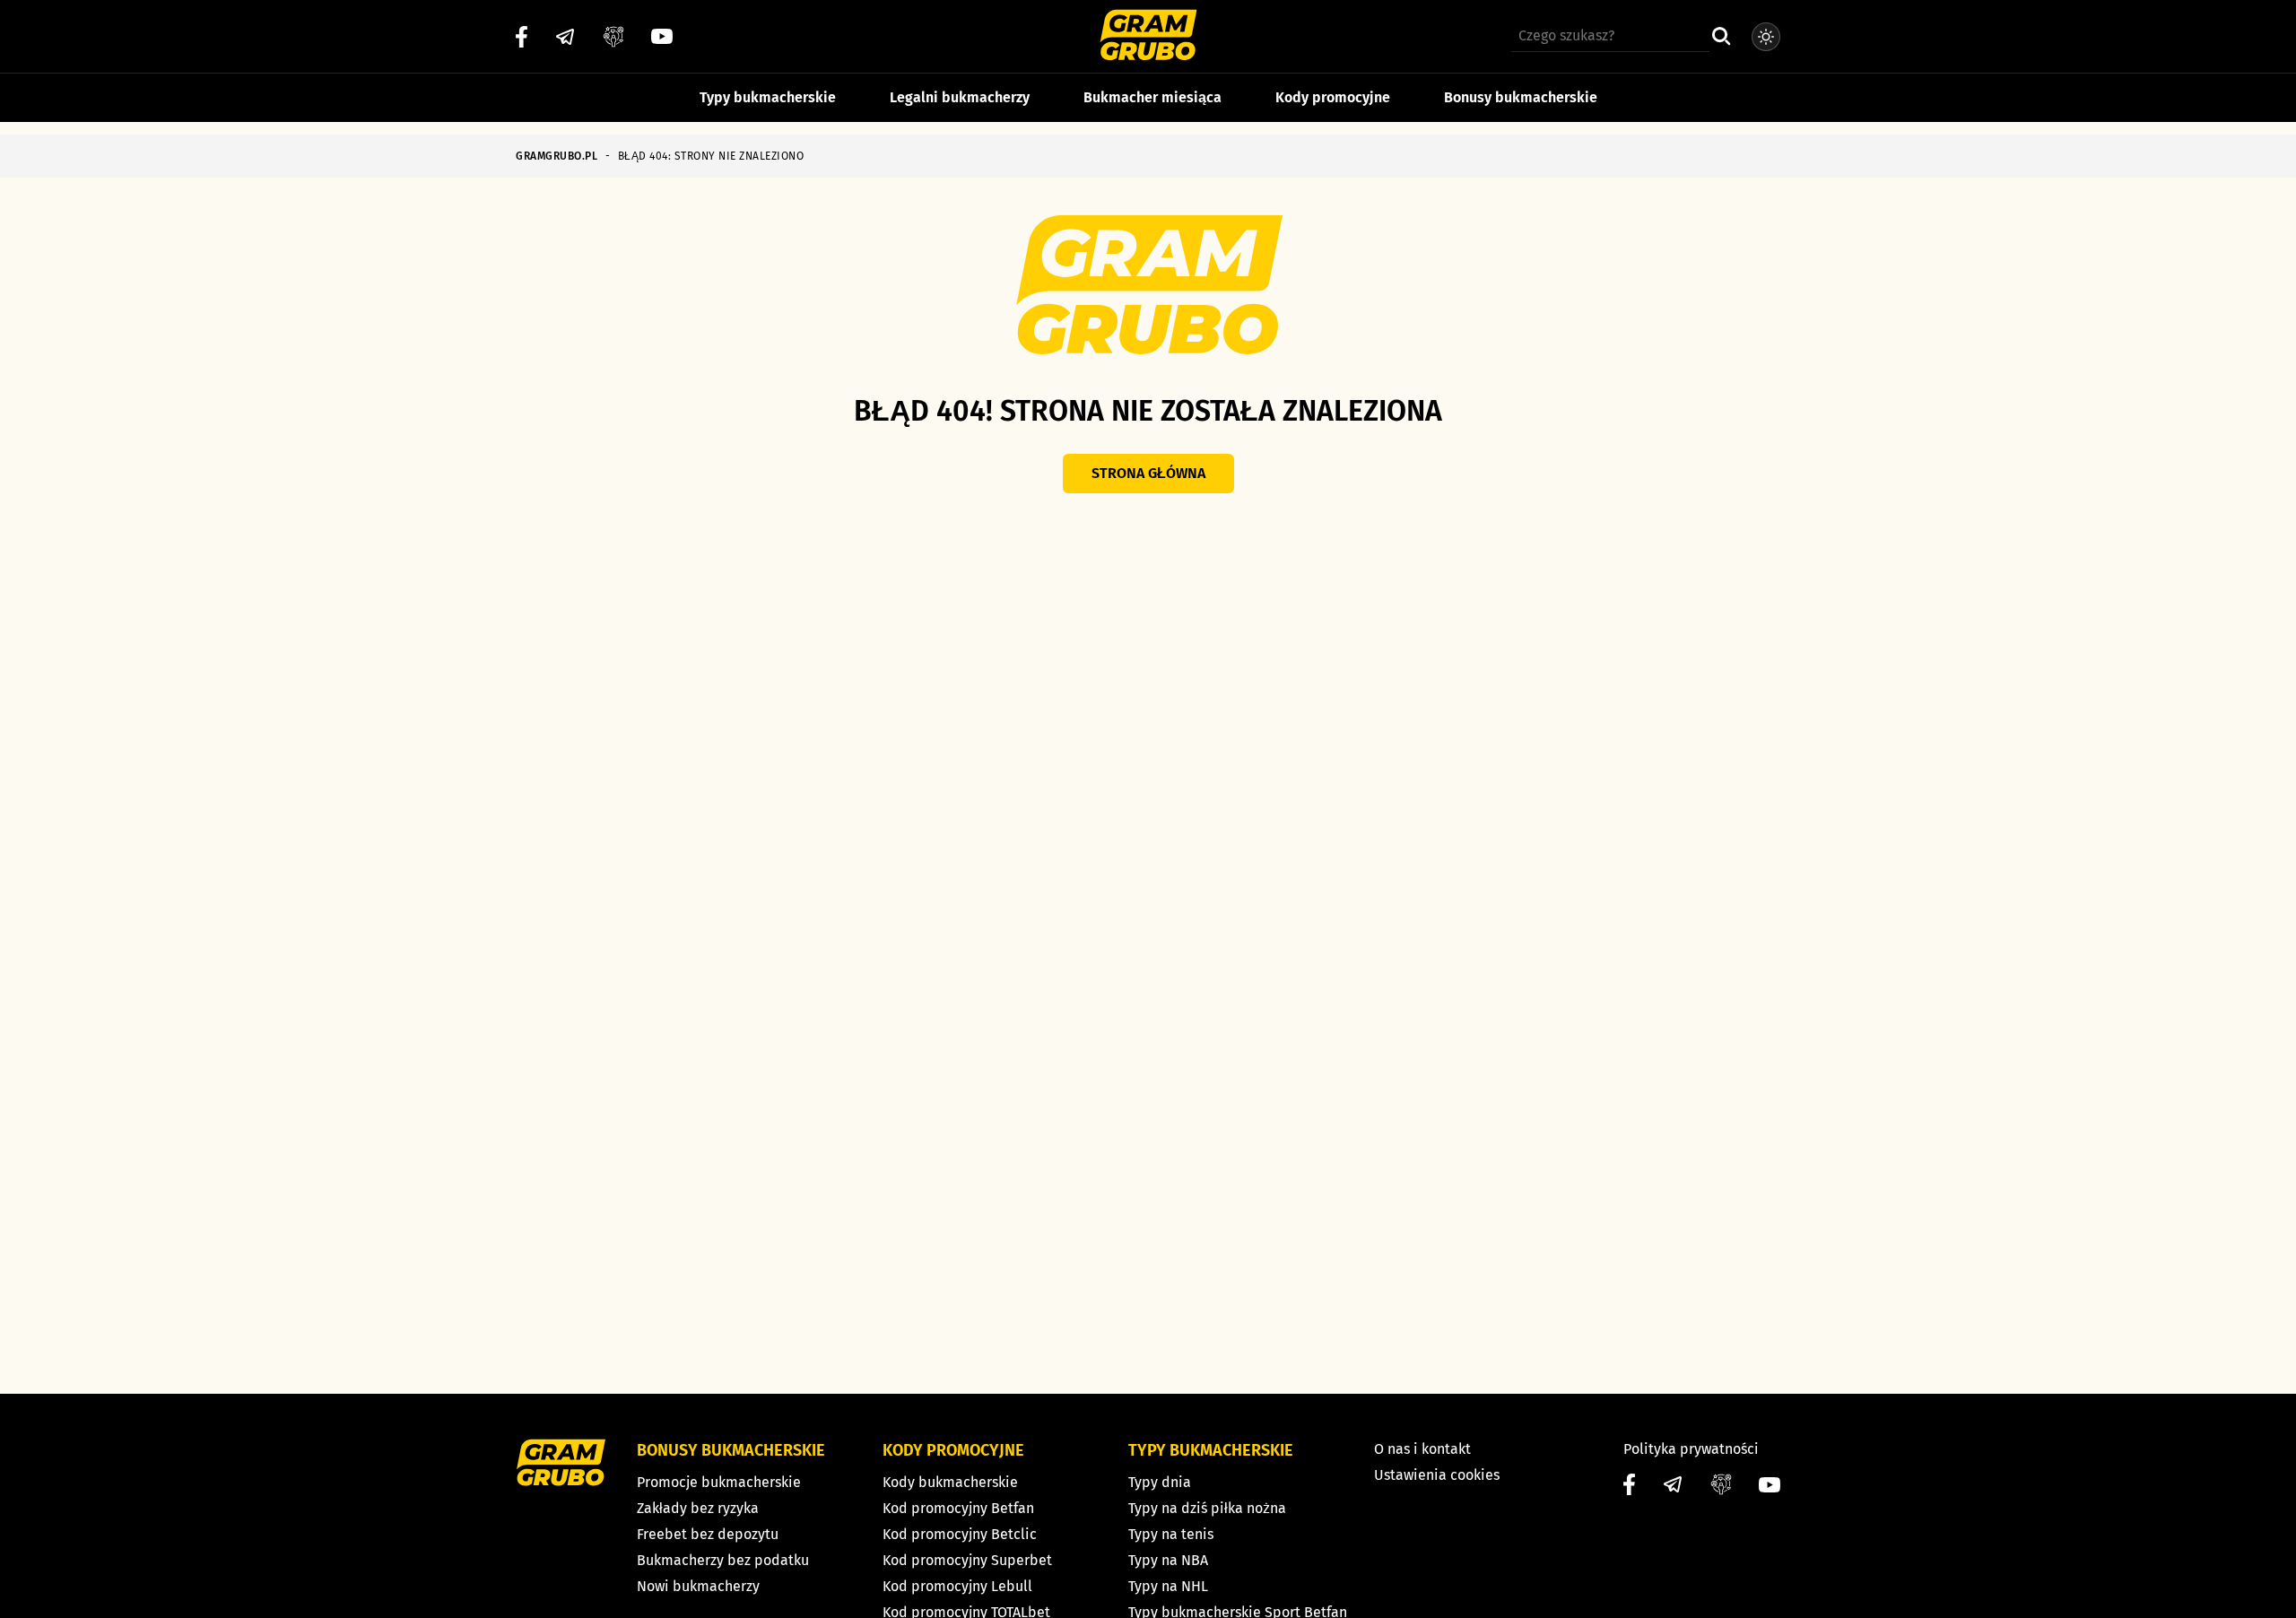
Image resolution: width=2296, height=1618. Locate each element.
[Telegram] (565, 37)
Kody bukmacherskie (950, 1482)
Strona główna (1148, 473)
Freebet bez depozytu (708, 1534)
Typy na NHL (1168, 1586)
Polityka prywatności (1691, 1449)
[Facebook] (522, 37)
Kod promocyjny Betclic (960, 1534)
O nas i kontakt (1422, 1449)
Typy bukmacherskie (768, 97)
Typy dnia (1160, 1482)
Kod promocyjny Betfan (958, 1508)
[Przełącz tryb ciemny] (1766, 37)
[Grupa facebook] (613, 37)
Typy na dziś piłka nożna (1207, 1508)
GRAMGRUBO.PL (557, 156)
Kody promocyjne (1333, 97)
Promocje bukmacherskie (719, 1482)
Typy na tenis (1171, 1534)
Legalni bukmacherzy (960, 97)
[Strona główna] (1148, 37)
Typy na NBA (1168, 1560)
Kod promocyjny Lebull (957, 1586)
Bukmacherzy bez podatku (723, 1560)
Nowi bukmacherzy (698, 1586)
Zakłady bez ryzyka (698, 1508)
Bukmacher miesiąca (1152, 97)
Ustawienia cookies (1437, 1475)
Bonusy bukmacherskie (1521, 97)
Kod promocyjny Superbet (967, 1560)
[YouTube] (662, 36)
